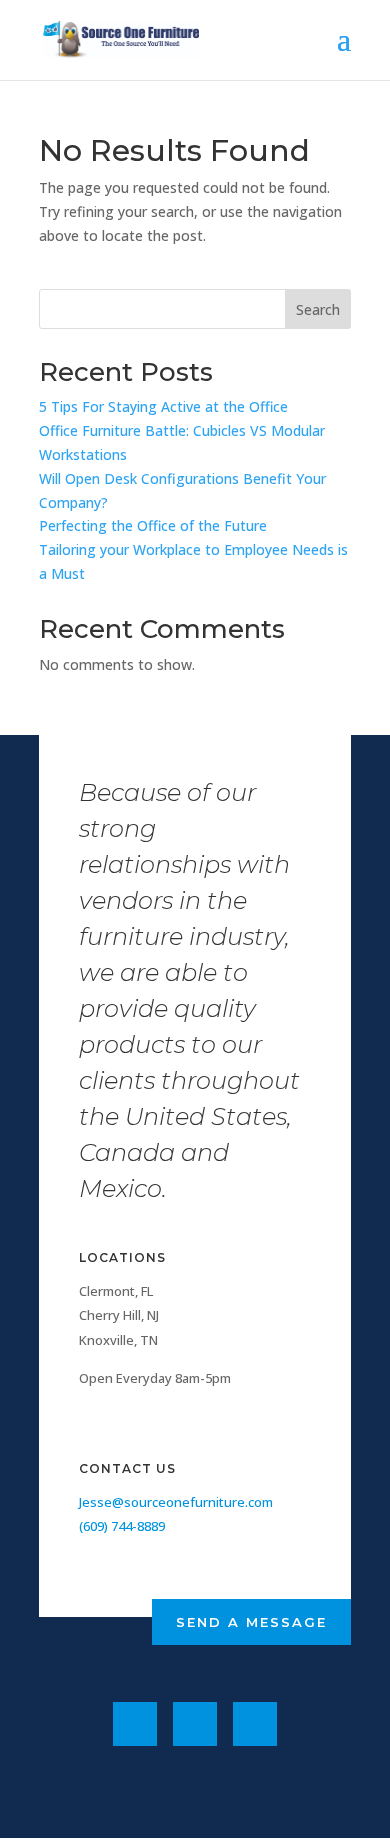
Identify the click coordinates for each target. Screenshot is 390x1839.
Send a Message (251, 1622)
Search (318, 309)
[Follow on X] (195, 1724)
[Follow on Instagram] (255, 1724)
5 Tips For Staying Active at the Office (163, 406)
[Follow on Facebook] (135, 1724)
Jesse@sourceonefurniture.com (176, 1502)
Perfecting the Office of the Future (153, 525)
